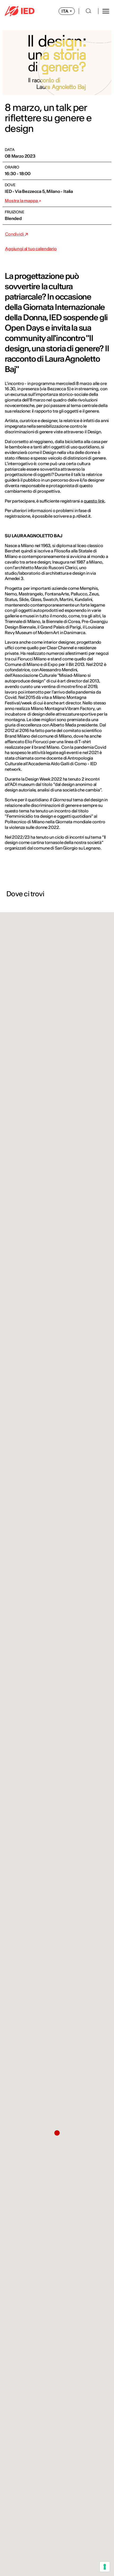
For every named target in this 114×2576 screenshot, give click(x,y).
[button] (57, 2133)
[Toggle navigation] (106, 11)
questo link (94, 501)
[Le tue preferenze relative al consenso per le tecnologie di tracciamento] (105, 2567)
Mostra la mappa (22, 201)
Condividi (15, 234)
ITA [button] (65, 11)
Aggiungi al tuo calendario (31, 249)
